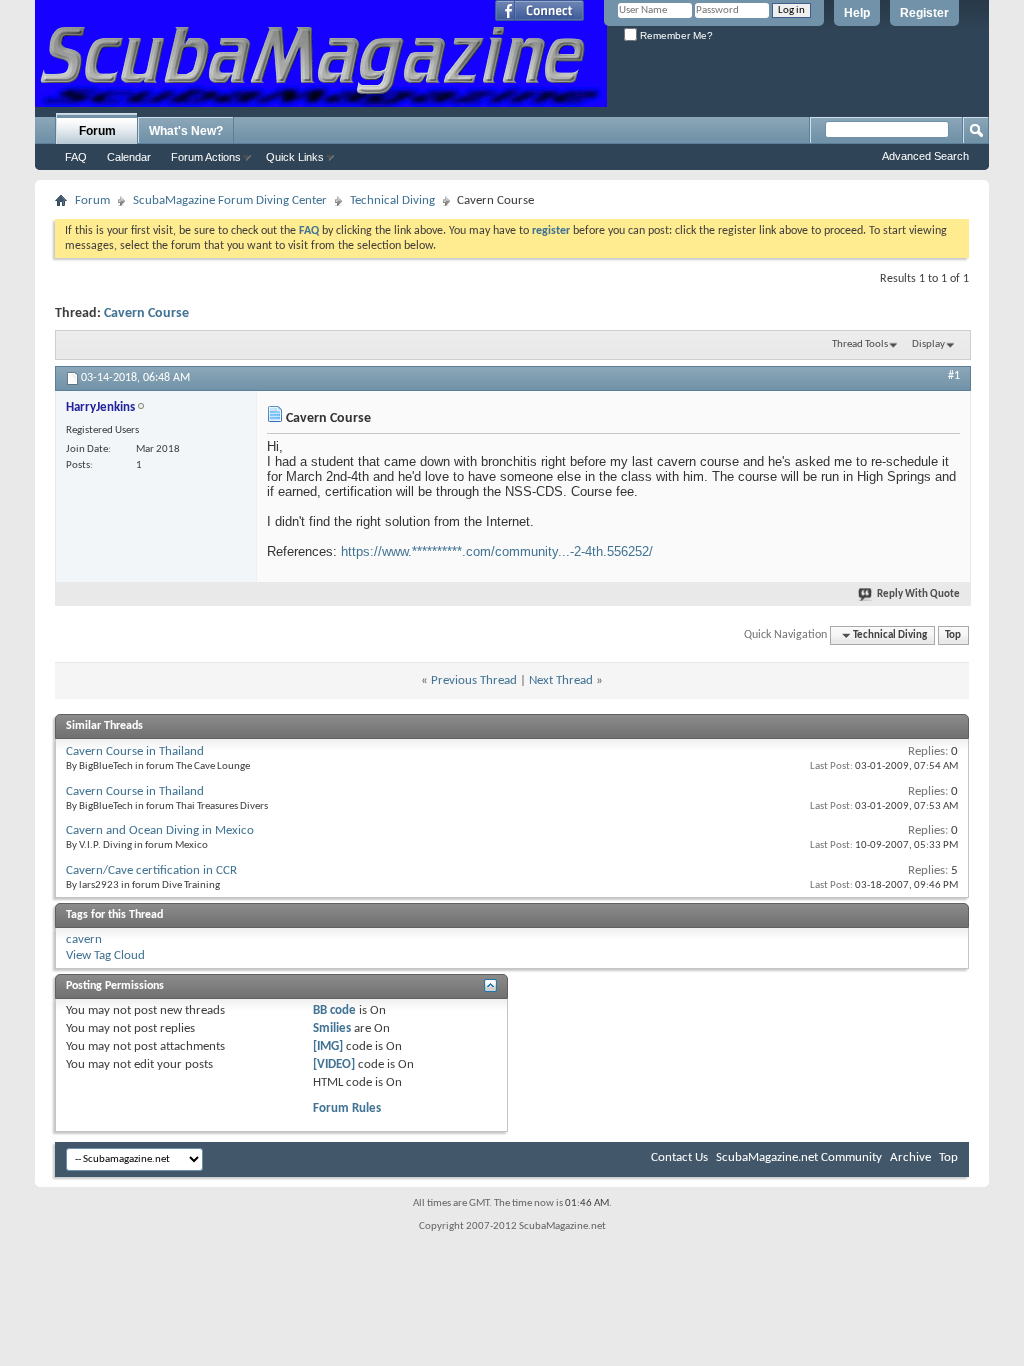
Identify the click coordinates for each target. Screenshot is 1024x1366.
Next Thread (561, 680)
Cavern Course (146, 313)
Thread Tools (860, 344)
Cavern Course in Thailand (135, 751)
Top (953, 635)
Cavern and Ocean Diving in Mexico (160, 830)
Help (857, 13)
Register (924, 13)
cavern (84, 939)
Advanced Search (925, 156)
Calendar (129, 157)
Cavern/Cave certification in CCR (151, 870)
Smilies (332, 1028)
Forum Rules (347, 1108)
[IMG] (328, 1046)
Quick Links (295, 157)
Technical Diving (392, 200)
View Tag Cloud (105, 955)
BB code (334, 1010)
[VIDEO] (334, 1064)
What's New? (186, 131)
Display (928, 344)
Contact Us (679, 1157)
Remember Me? (675, 35)
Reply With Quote (918, 594)
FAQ (76, 157)
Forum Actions (206, 157)
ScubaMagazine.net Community (799, 1157)
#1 (954, 376)
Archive (910, 1157)
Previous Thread (474, 680)
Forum (97, 131)
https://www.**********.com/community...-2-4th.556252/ (497, 551)
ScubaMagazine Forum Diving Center (230, 200)
